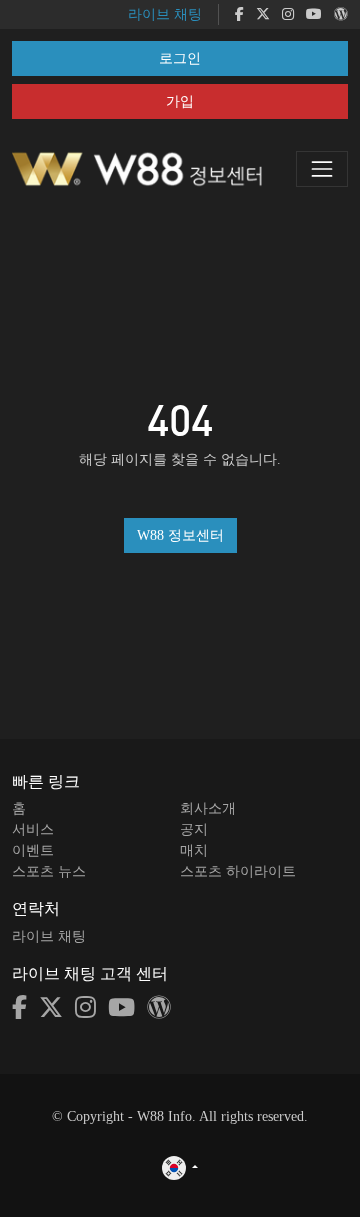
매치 (194, 850)
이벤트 (33, 850)
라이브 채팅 (165, 14)
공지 (194, 829)
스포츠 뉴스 (49, 871)
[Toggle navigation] (322, 169)
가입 (180, 101)
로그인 (180, 58)
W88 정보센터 (180, 535)
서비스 (33, 829)
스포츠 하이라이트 (238, 871)
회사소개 (208, 808)
